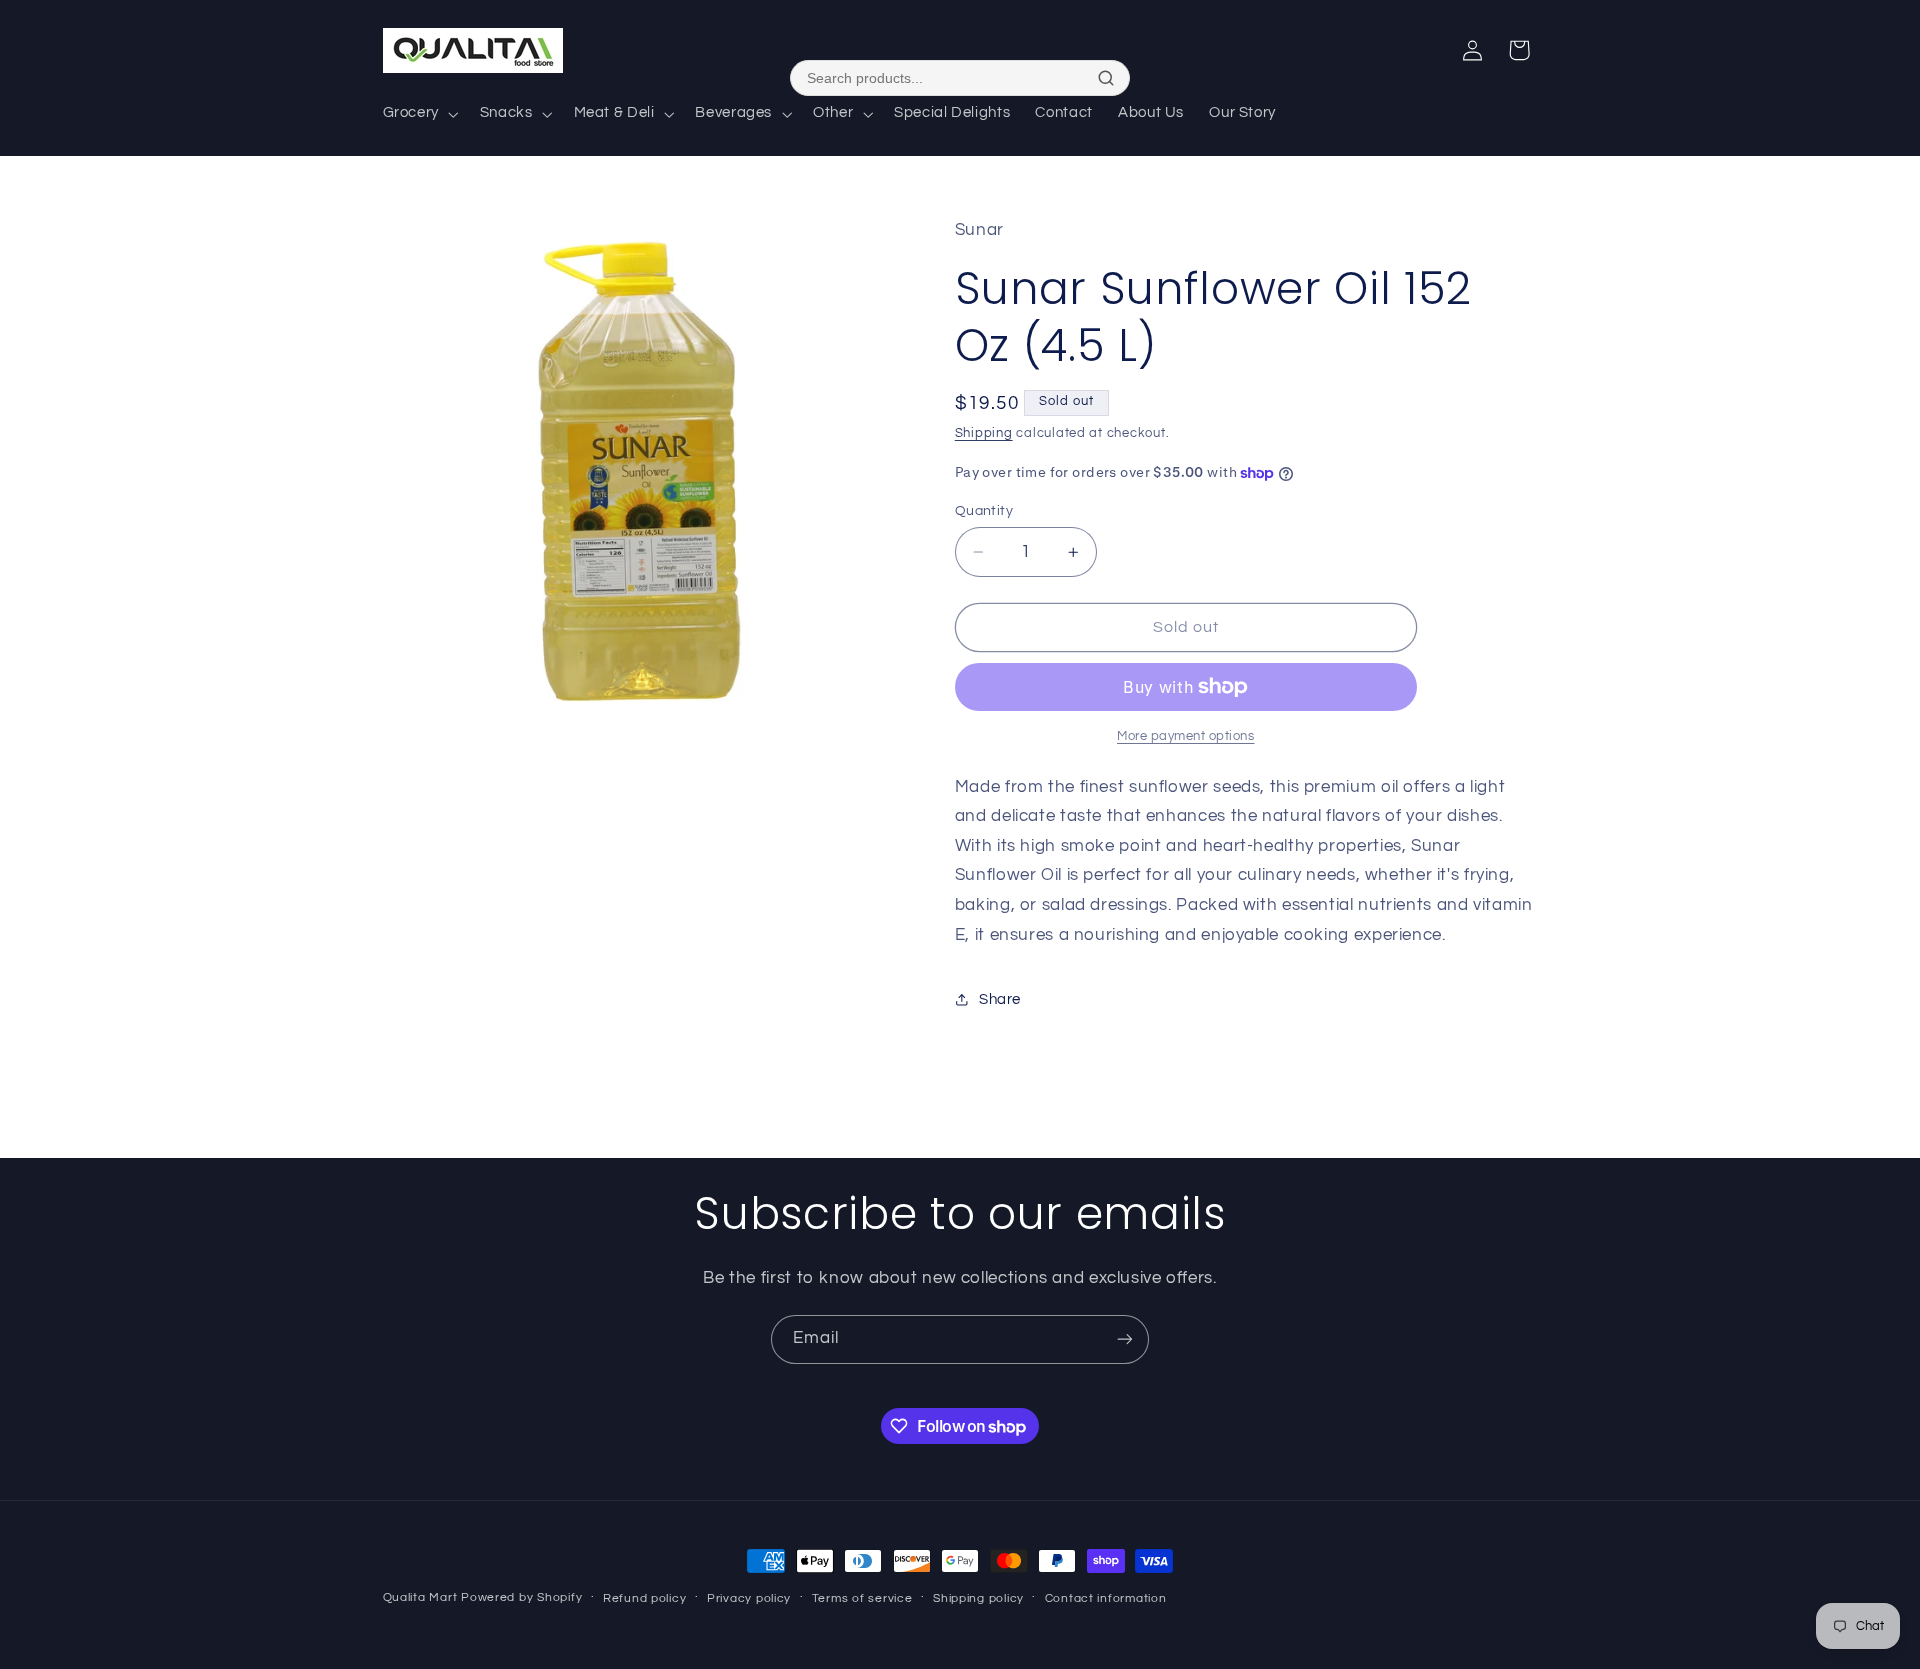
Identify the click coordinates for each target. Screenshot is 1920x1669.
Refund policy (645, 1598)
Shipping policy (978, 1598)
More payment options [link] (1186, 736)
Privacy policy (749, 1598)
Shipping (984, 433)
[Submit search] (1106, 78)
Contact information (1106, 1598)
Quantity (984, 511)
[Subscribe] (1125, 1339)
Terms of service (862, 1598)
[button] (418, 114)
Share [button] (1000, 999)
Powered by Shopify (521, 1597)
